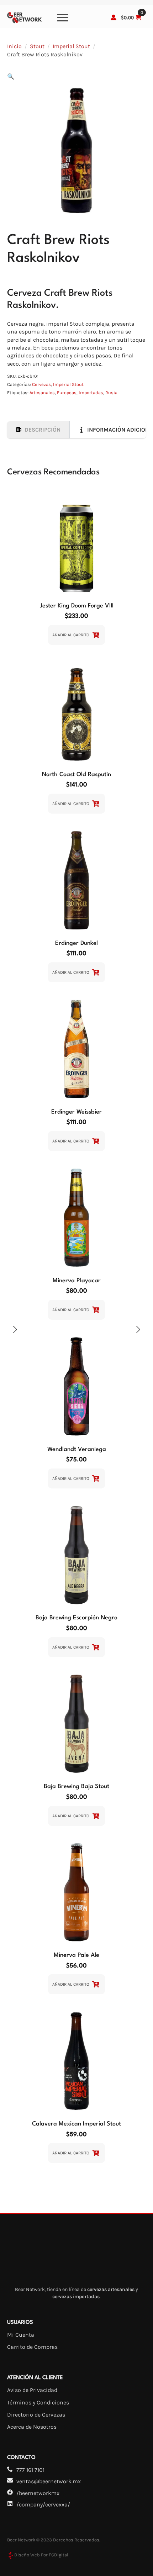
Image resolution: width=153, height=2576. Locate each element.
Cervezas (41, 384)
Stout (37, 46)
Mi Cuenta (21, 2335)
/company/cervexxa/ (43, 2504)
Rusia (111, 393)
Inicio (14, 46)
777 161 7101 (30, 2470)
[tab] (38, 430)
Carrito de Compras (32, 2347)
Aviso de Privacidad (32, 2390)
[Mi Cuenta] (114, 17)
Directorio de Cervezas (36, 2415)
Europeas (67, 393)
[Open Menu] (63, 17)
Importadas (91, 393)
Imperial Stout (71, 46)
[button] (11, 77)
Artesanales (42, 393)
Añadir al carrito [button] (71, 635)
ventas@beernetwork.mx (49, 2481)
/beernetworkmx (38, 2493)
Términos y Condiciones (38, 2402)
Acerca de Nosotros (32, 2427)
